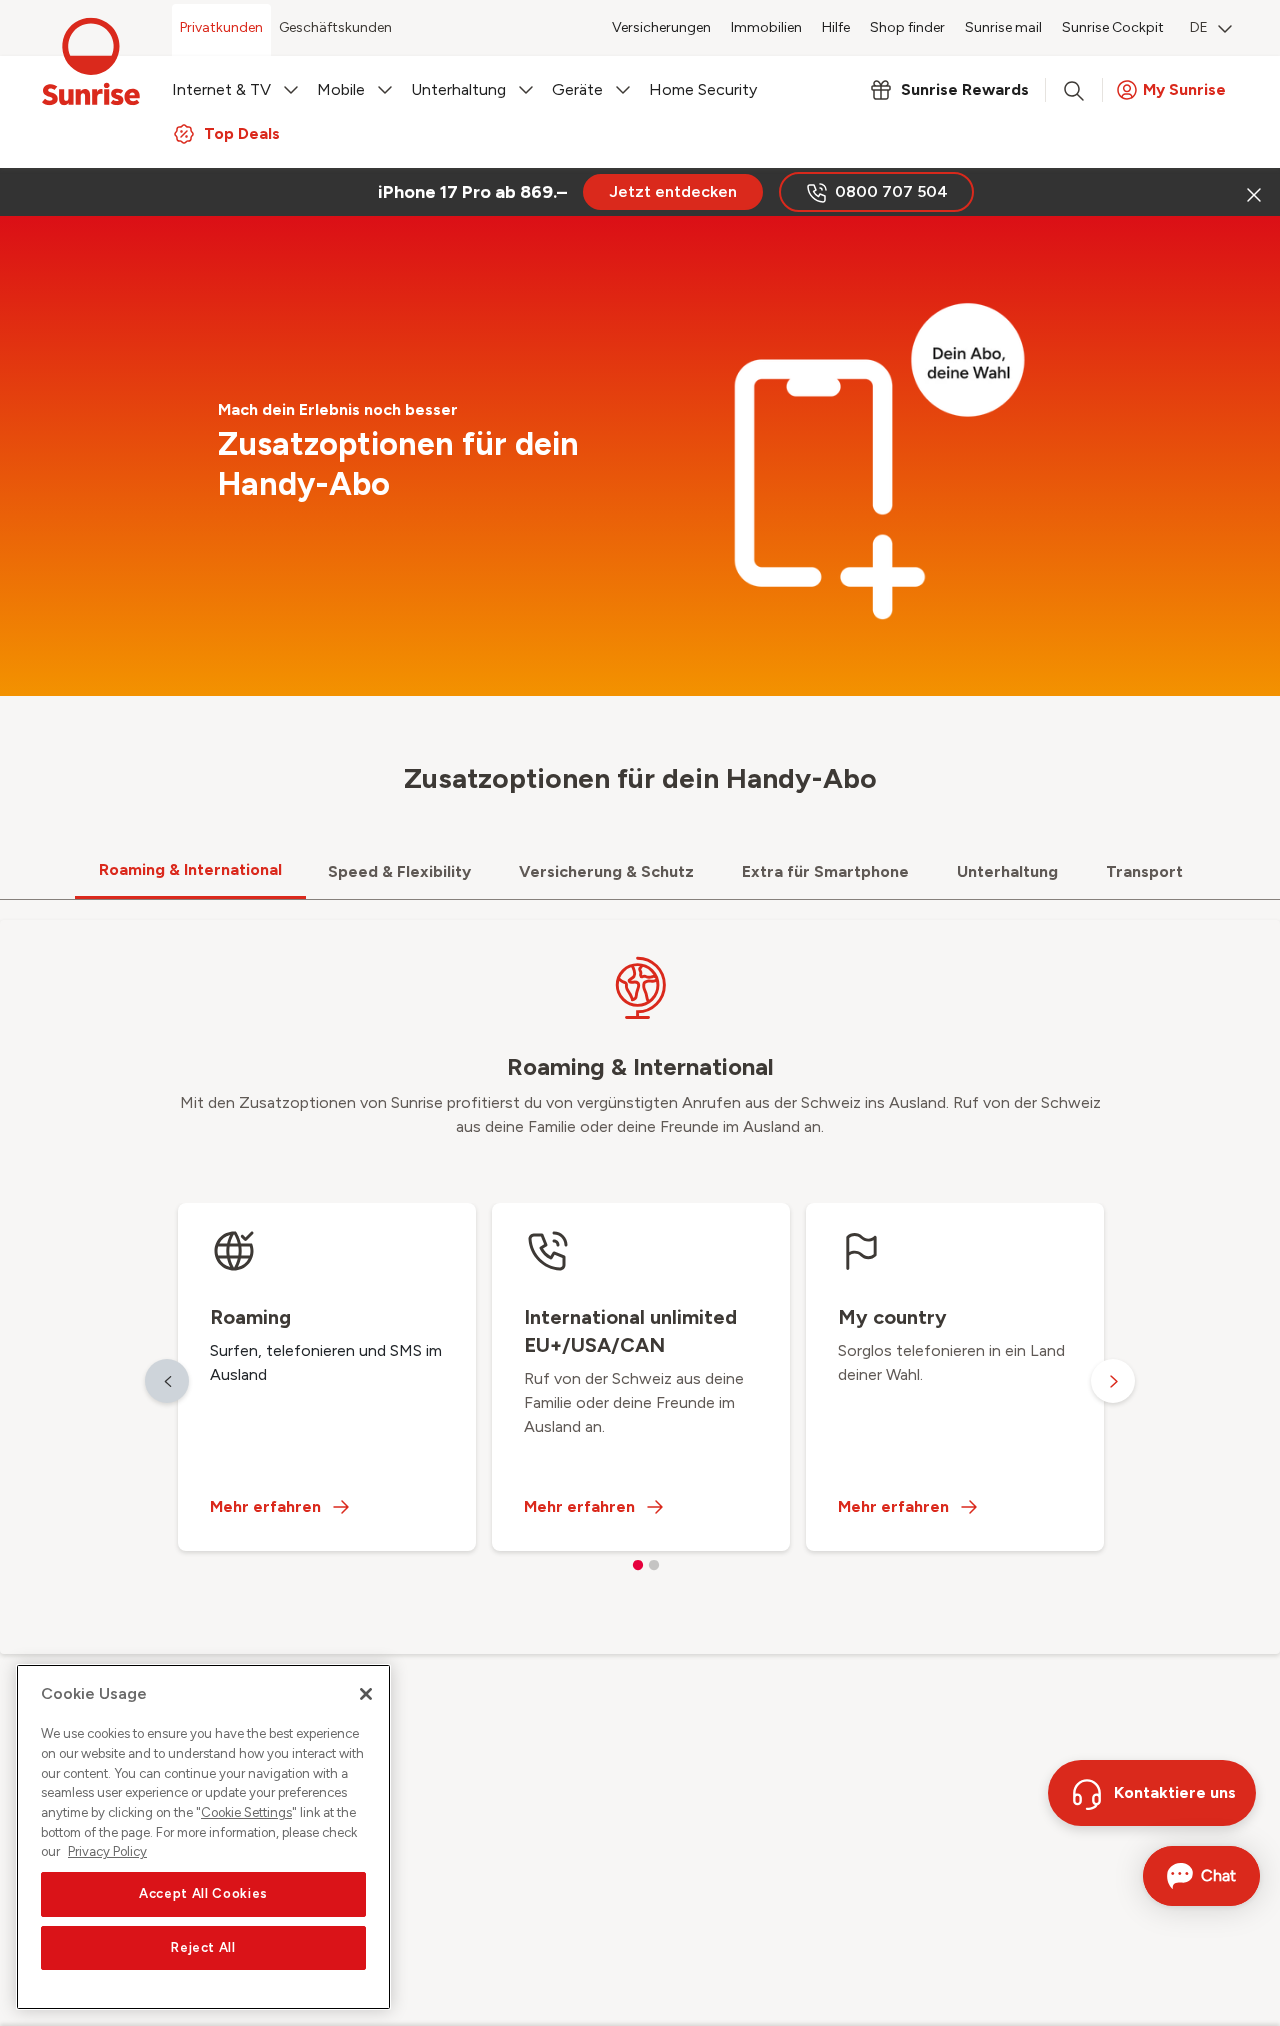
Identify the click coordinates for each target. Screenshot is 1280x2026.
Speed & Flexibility (399, 871)
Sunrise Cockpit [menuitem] (1113, 27)
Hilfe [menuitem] (836, 27)
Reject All (203, 1947)
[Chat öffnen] (1201, 1876)
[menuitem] (1211, 30)
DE (1199, 27)
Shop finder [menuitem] (907, 27)
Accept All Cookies (203, 1893)
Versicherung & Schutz (606, 871)
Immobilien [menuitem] (766, 27)
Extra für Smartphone (825, 871)
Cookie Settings (246, 1812)
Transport (1144, 871)
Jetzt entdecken (673, 191)
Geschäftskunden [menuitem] (335, 27)
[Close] (366, 1694)
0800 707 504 (891, 191)
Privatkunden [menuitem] (221, 27)
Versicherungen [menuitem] (661, 27)
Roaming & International (190, 869)
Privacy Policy (107, 1851)
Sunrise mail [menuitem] (1003, 27)
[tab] (190, 871)
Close (1252, 192)
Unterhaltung (1007, 871)
